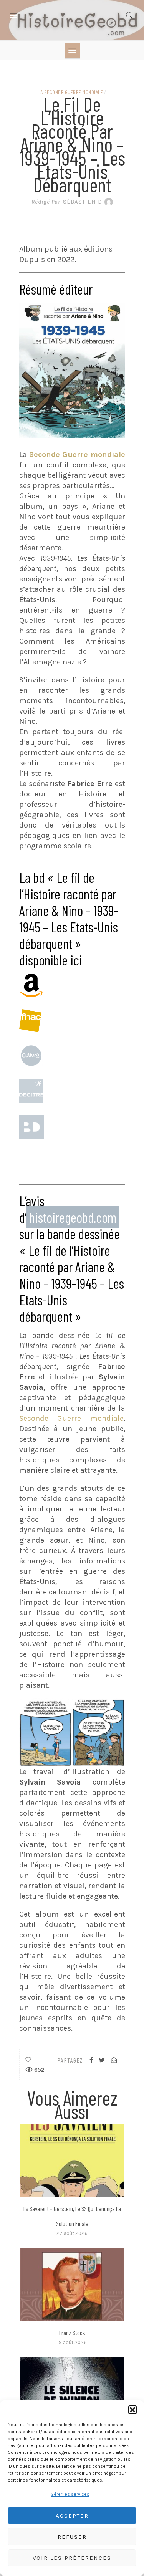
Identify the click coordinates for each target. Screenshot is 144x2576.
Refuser (72, 2537)
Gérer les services (70, 2494)
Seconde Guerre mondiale (71, 1418)
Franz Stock (72, 2333)
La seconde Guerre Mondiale (70, 92)
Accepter (72, 2516)
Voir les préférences (72, 2558)
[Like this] (28, 2060)
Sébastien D (67, 202)
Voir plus (72, 2160)
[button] (132, 2410)
